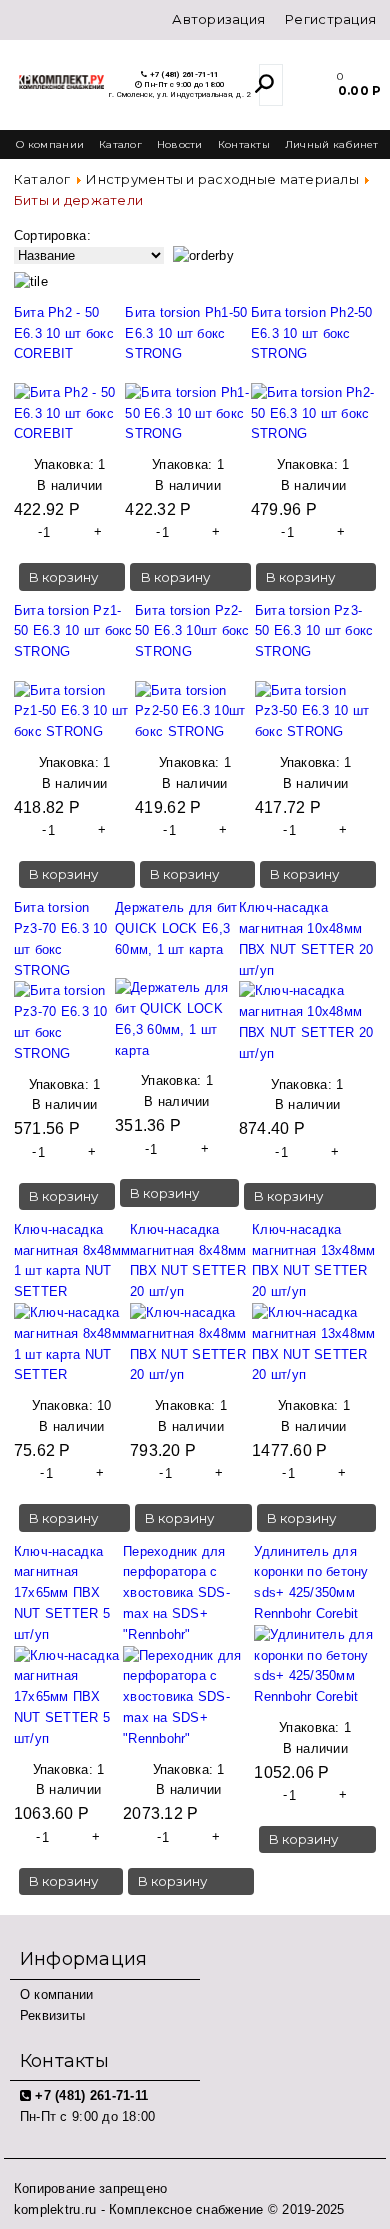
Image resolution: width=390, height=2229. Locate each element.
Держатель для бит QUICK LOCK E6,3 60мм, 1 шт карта (176, 928)
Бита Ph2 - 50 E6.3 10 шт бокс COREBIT (64, 333)
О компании (50, 144)
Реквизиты (52, 2015)
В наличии (69, 485)
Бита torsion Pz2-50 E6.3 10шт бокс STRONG (192, 631)
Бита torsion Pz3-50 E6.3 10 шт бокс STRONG (314, 631)
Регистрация (330, 19)
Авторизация (218, 19)
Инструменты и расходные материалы (222, 179)
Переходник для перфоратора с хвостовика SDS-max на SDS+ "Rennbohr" (176, 1593)
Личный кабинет (332, 144)
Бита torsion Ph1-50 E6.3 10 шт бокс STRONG (186, 333)
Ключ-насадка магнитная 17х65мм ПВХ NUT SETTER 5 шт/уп (62, 1593)
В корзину (63, 577)
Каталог (120, 144)
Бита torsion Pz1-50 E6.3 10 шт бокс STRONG (73, 631)
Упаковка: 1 (70, 464)
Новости (180, 144)
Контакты (244, 144)
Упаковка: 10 (71, 1405)
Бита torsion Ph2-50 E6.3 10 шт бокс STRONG (312, 333)
